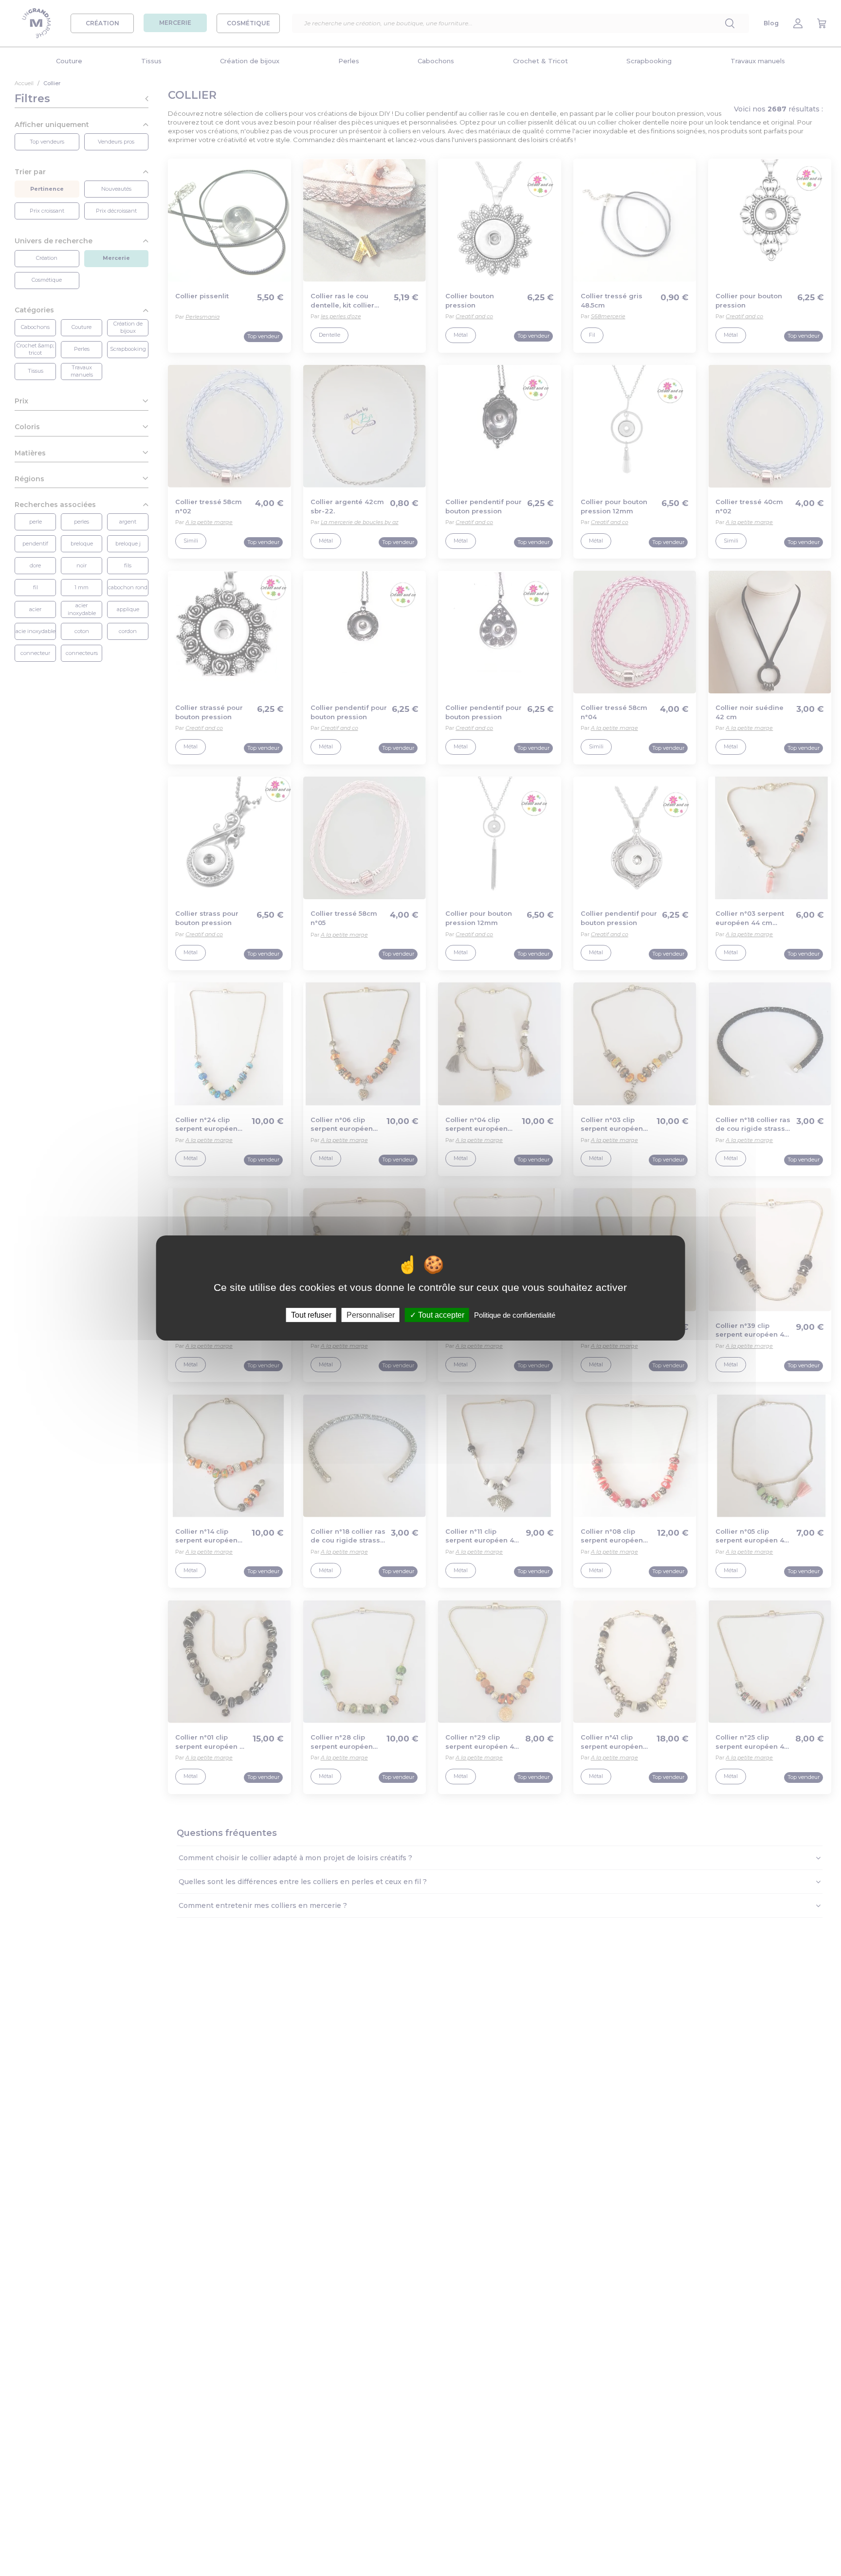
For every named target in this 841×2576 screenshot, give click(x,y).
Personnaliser (371, 1315)
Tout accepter (440, 1315)
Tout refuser (311, 1315)
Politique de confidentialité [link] (515, 1315)
